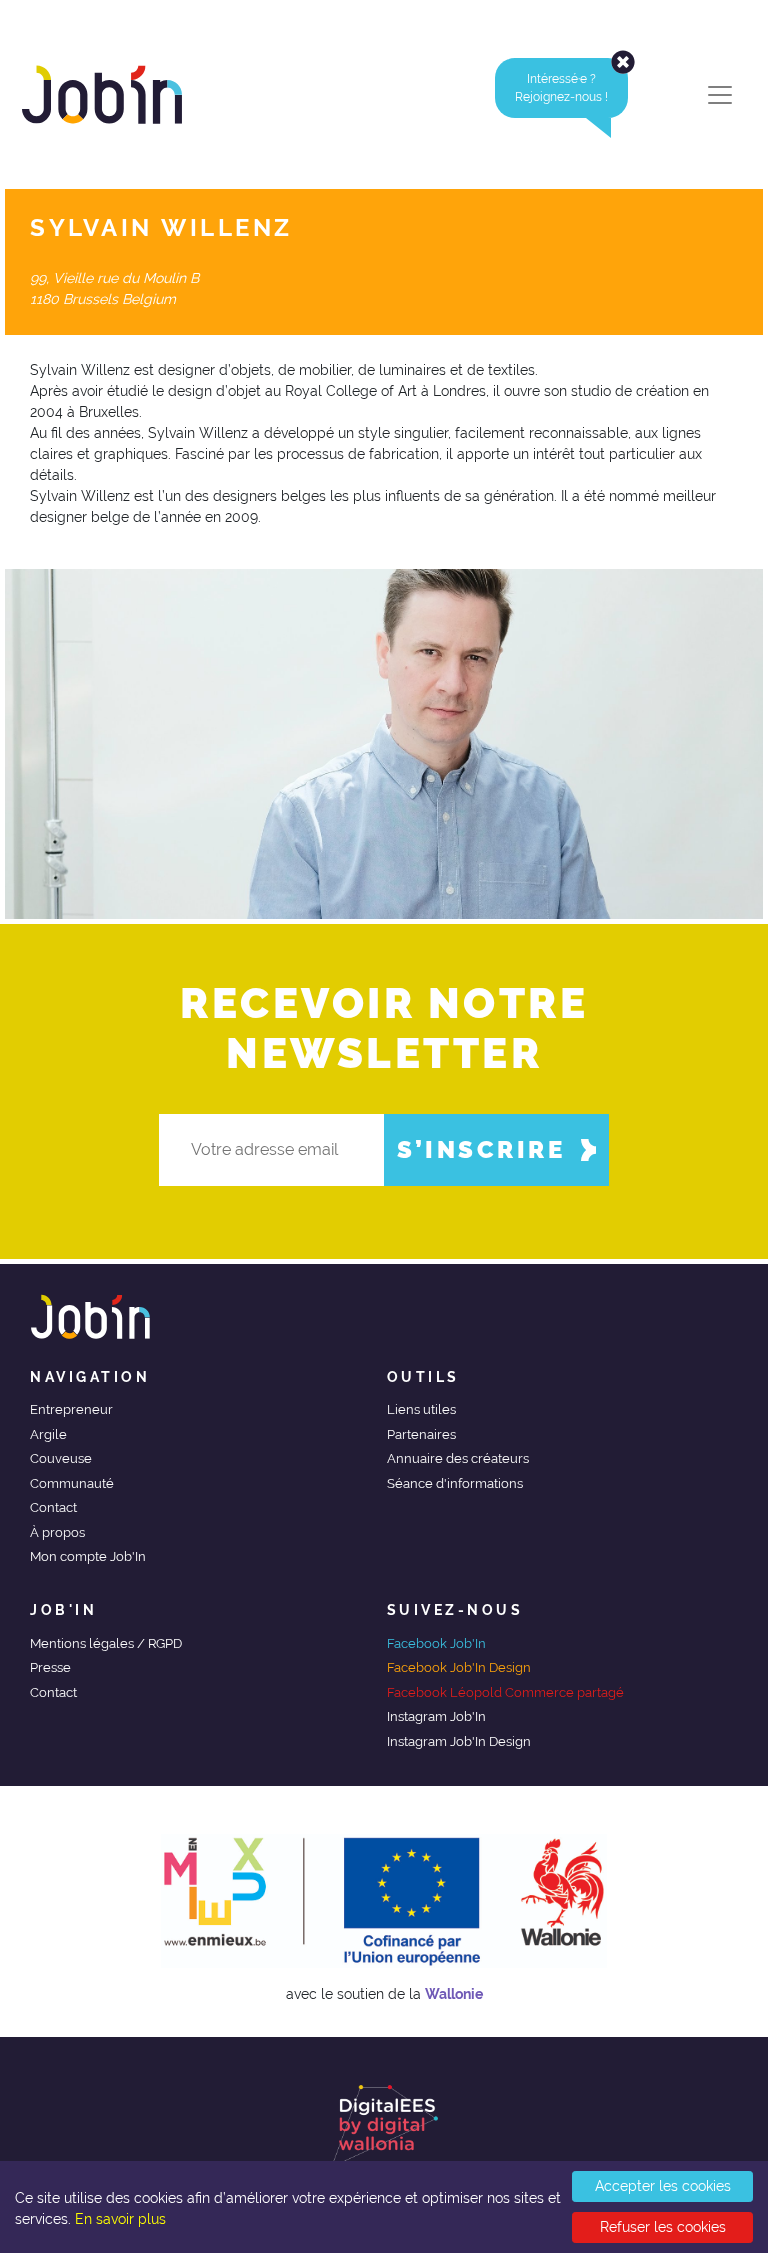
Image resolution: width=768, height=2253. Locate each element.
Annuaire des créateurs (458, 1458)
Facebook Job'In (436, 1643)
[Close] (623, 62)
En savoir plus (120, 2219)
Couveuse (61, 1458)
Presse (50, 1667)
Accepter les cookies (663, 2186)
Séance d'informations (455, 1483)
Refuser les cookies (663, 2227)
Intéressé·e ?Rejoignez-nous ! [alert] (561, 88)
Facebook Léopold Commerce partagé (505, 1692)
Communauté (72, 1483)
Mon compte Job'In (88, 1556)
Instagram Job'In (436, 1716)
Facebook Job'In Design (459, 1667)
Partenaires (421, 1434)
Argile (48, 1434)
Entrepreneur (71, 1409)
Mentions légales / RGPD (106, 1643)
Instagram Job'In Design (459, 1741)
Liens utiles (421, 1409)
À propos (57, 1532)
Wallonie (454, 1994)
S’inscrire (481, 1149)
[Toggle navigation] (720, 95)
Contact (53, 1507)
